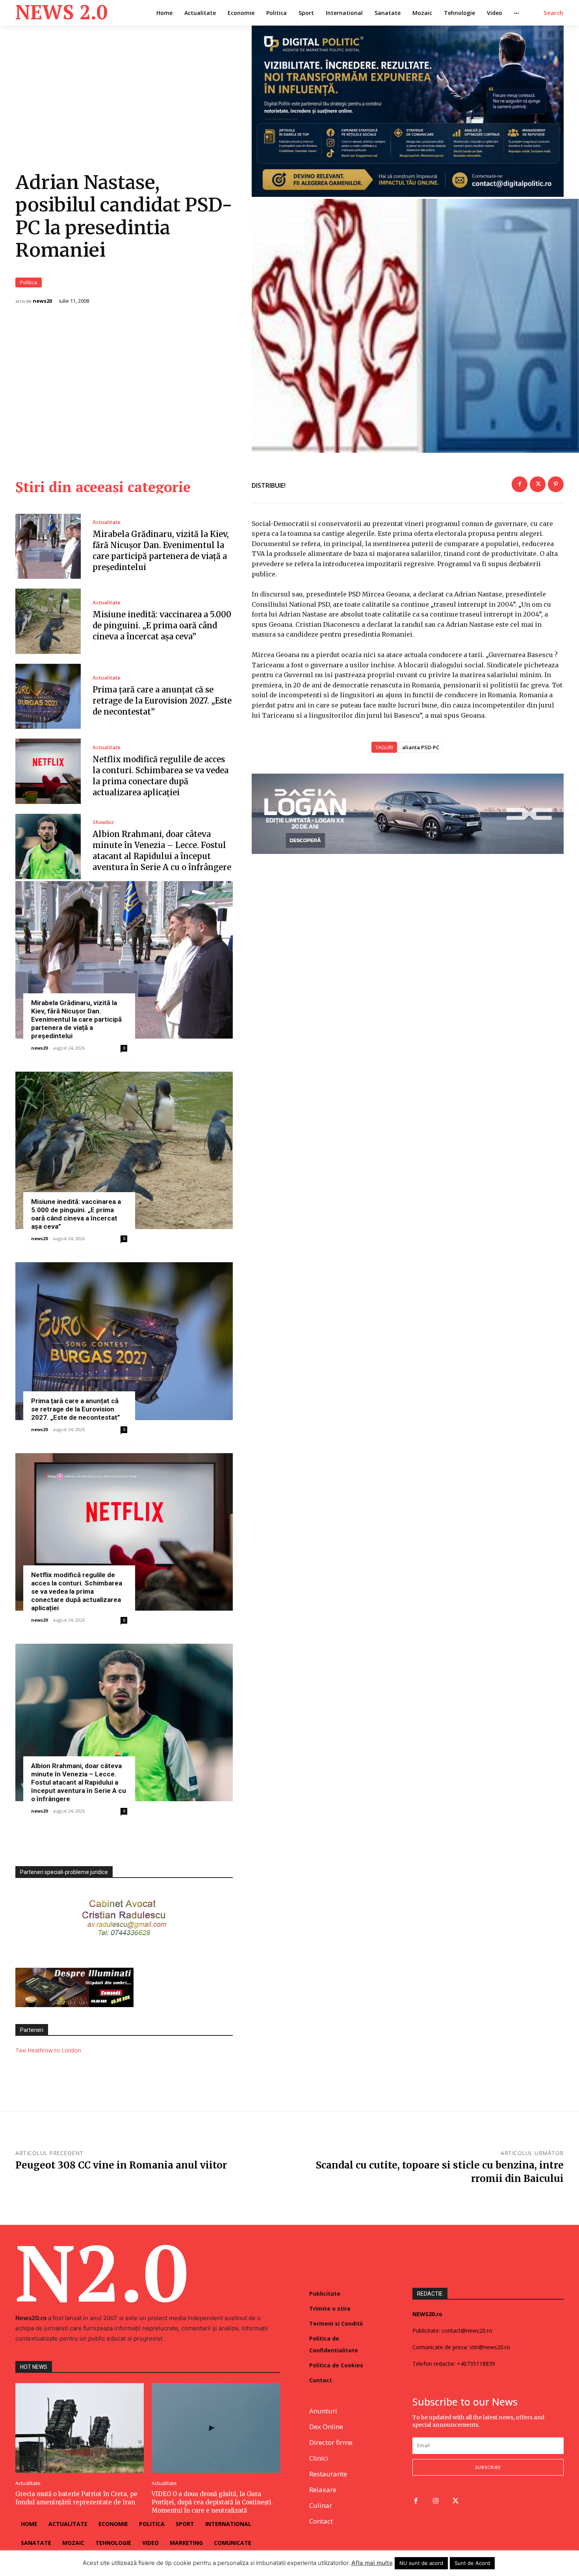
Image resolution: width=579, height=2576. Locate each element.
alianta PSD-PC (421, 747)
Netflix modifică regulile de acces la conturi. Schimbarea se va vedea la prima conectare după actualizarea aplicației (77, 1591)
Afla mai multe (372, 2563)
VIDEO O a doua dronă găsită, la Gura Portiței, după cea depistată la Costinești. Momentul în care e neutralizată (212, 2502)
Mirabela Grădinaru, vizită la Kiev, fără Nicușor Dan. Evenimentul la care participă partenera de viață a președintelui (76, 1019)
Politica (29, 282)
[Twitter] (538, 484)
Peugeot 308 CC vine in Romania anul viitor (121, 2165)
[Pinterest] (556, 484)
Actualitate (107, 522)
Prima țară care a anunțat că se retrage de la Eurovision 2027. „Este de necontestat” (162, 701)
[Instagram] (436, 2501)
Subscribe (488, 2467)
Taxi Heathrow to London (48, 2050)
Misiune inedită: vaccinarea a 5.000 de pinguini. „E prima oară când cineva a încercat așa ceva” (162, 625)
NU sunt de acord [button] (421, 2563)
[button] (554, 13)
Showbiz (103, 822)
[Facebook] (520, 484)
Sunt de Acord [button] (472, 2563)
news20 (42, 301)
